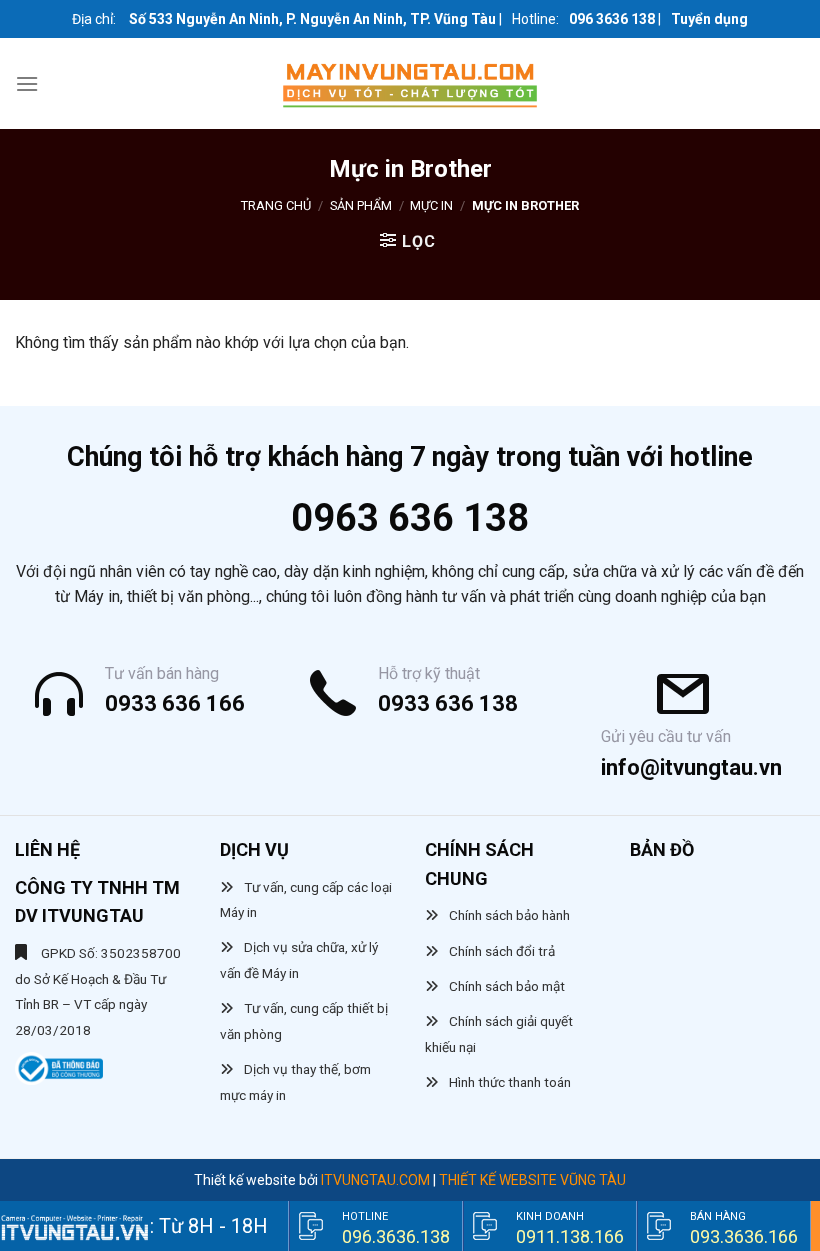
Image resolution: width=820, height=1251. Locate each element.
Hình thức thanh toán (510, 1082)
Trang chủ (276, 205)
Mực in (431, 205)
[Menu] (27, 83)
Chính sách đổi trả (502, 951)
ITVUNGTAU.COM (375, 1180)
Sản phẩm (361, 205)
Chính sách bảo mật (507, 986)
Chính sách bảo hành (509, 915)
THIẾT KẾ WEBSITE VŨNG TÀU (532, 1180)
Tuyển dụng (709, 19)
